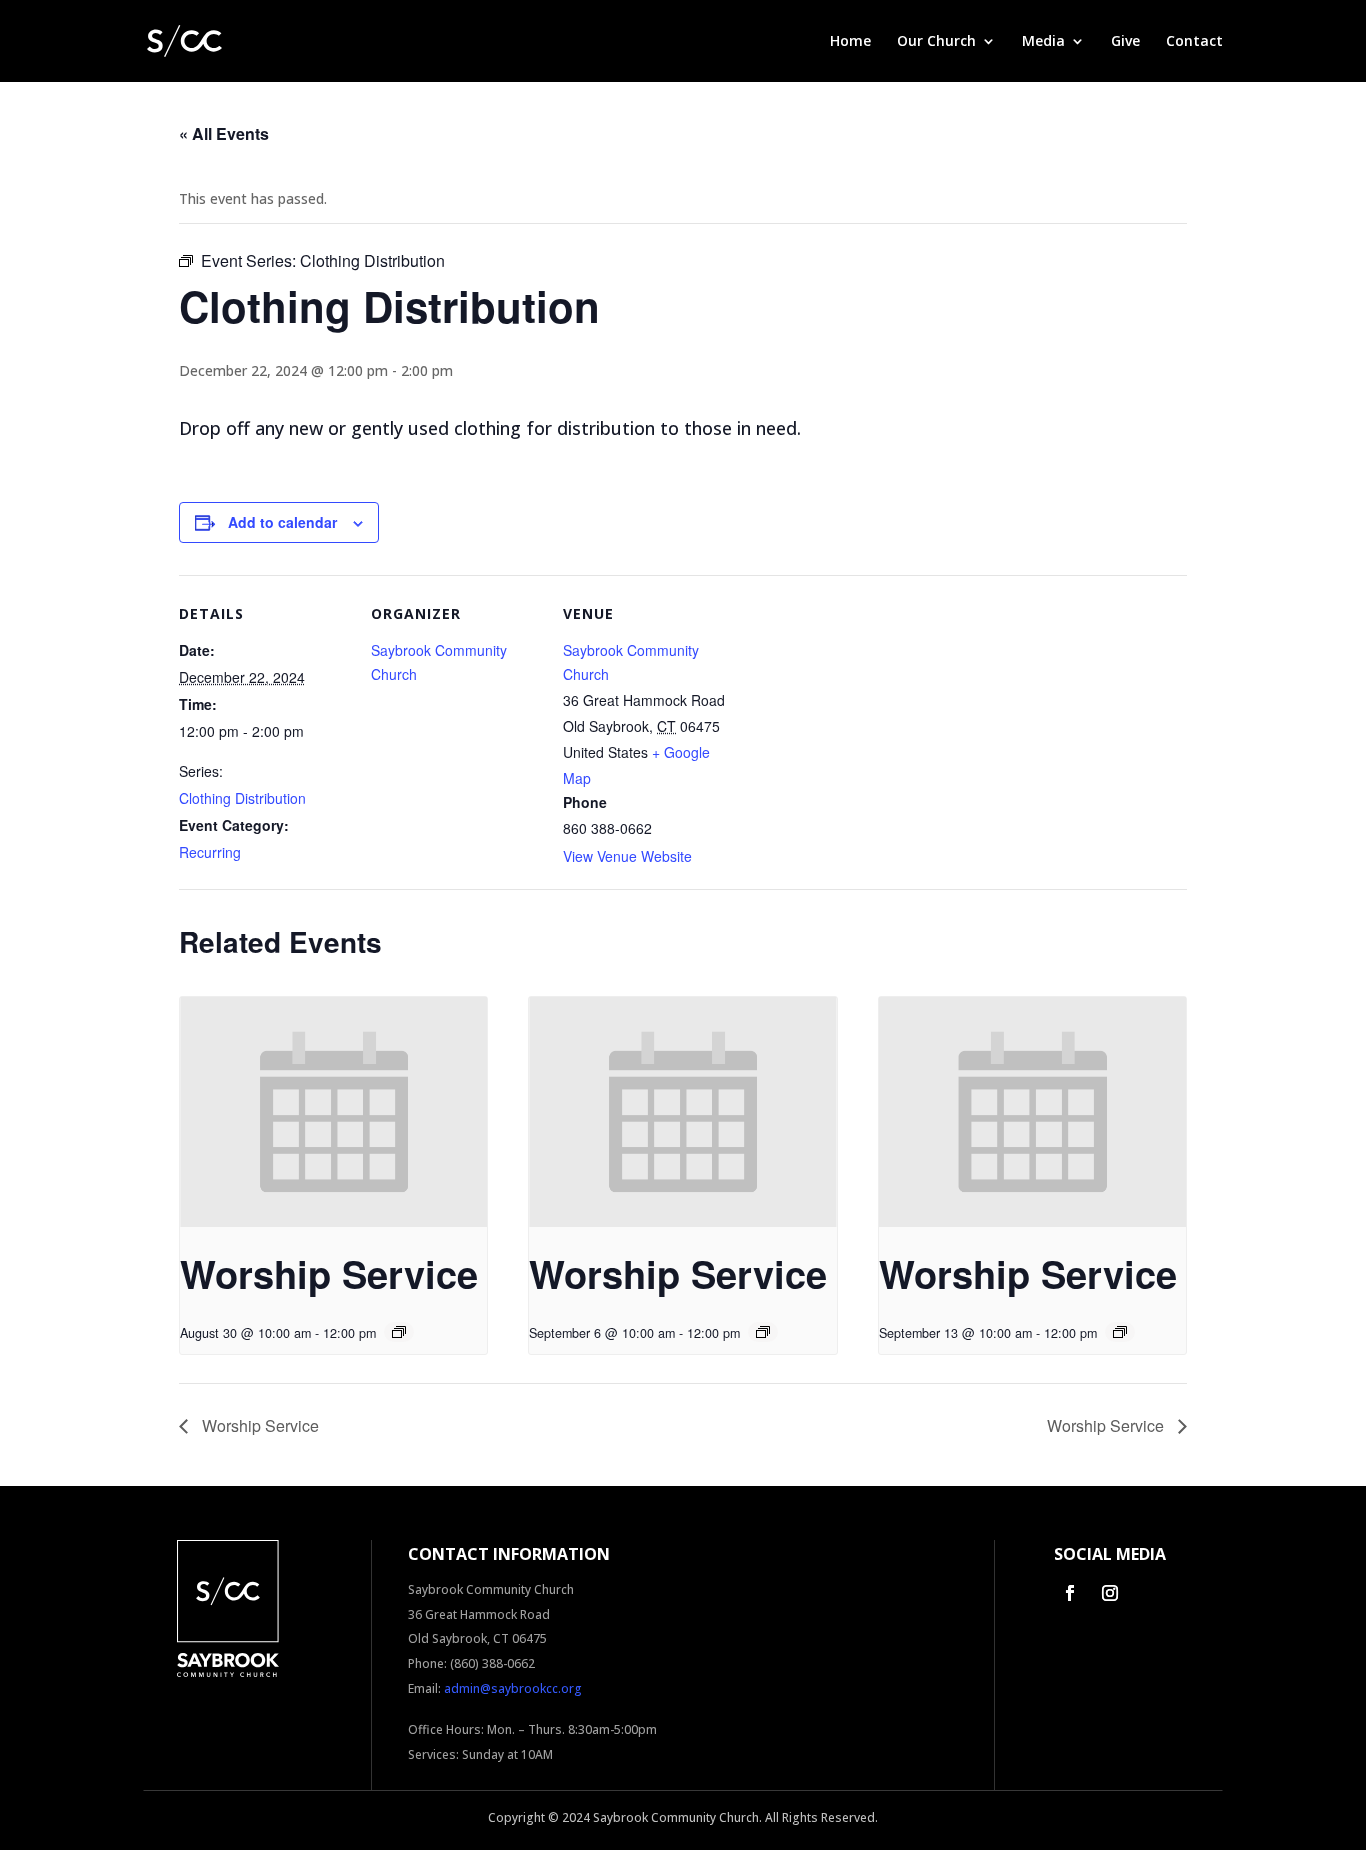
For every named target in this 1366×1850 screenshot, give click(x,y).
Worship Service (329, 1273)
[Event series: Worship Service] (399, 1332)
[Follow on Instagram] (1110, 1593)
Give (1125, 42)
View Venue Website (627, 856)
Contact (1194, 42)
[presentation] (333, 1112)
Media (1043, 42)
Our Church (936, 42)
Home (850, 42)
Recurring (210, 852)
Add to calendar (282, 522)
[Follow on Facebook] (1070, 1593)
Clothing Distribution (242, 798)
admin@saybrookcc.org (513, 1688)
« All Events (224, 133)
